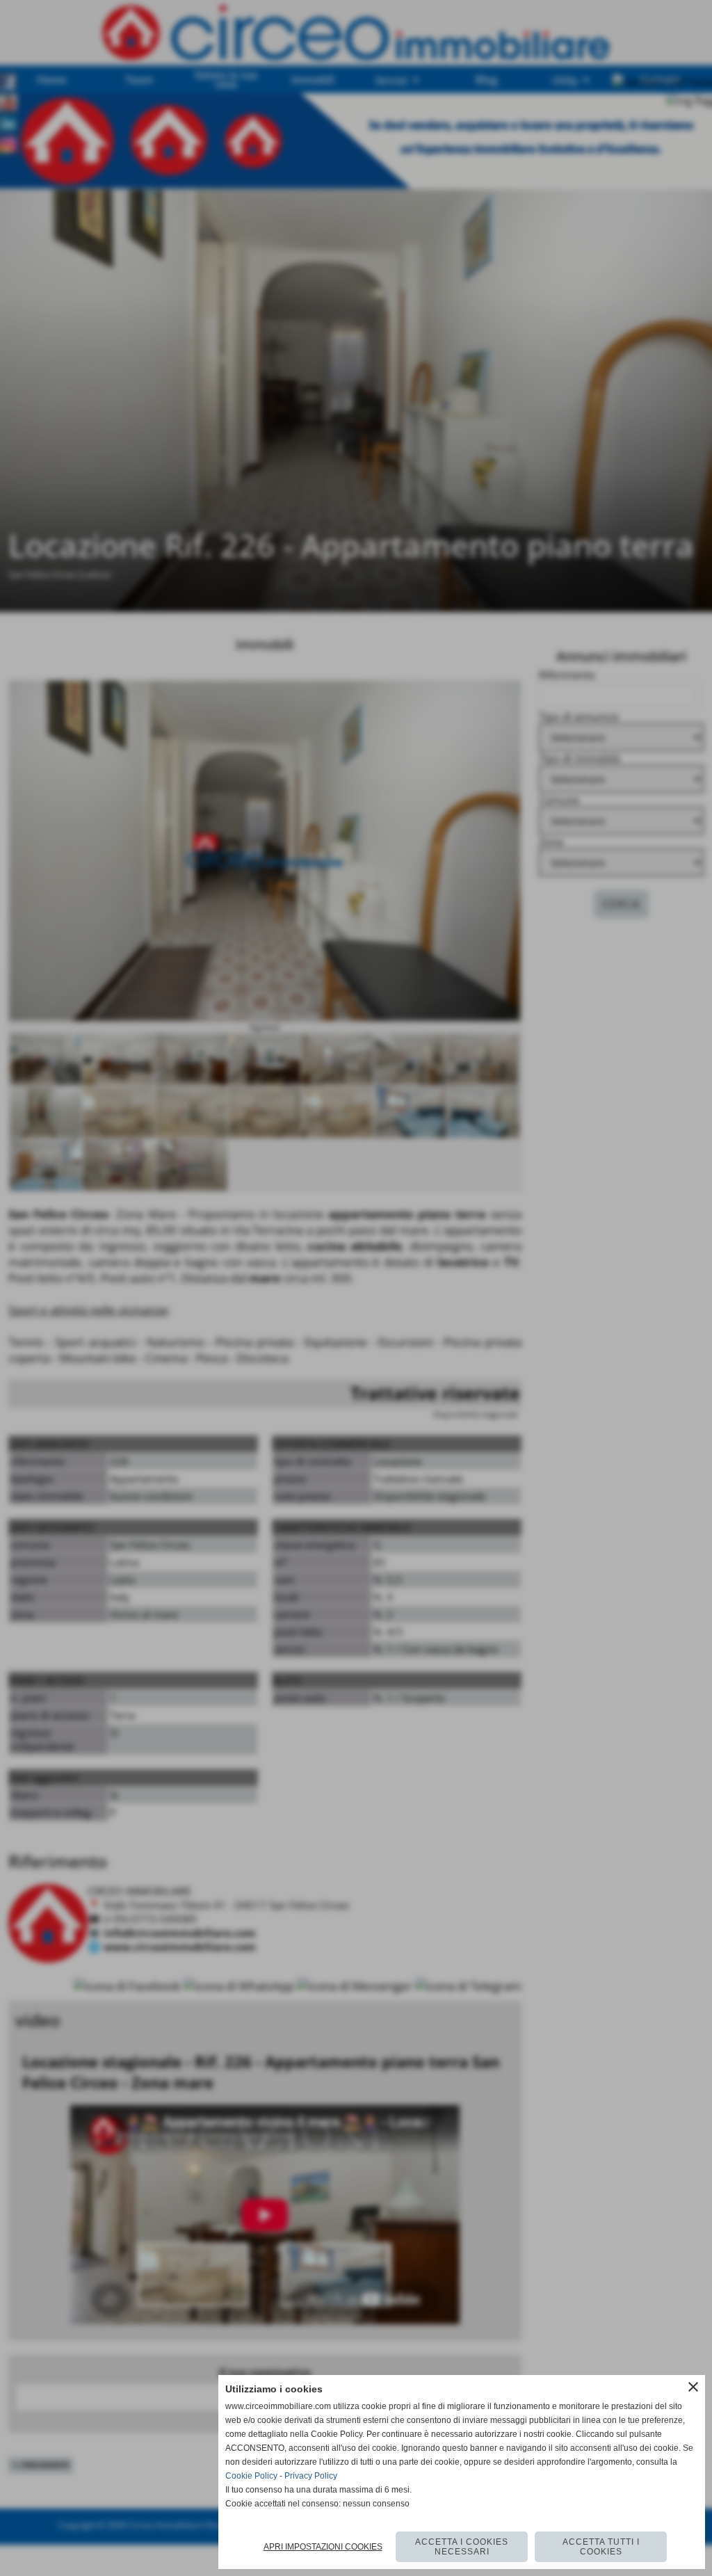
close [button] (693, 2387)
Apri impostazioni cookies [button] (323, 2547)
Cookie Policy (251, 2476)
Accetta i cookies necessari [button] (462, 2547)
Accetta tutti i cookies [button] (601, 2547)
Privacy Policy (311, 2476)
